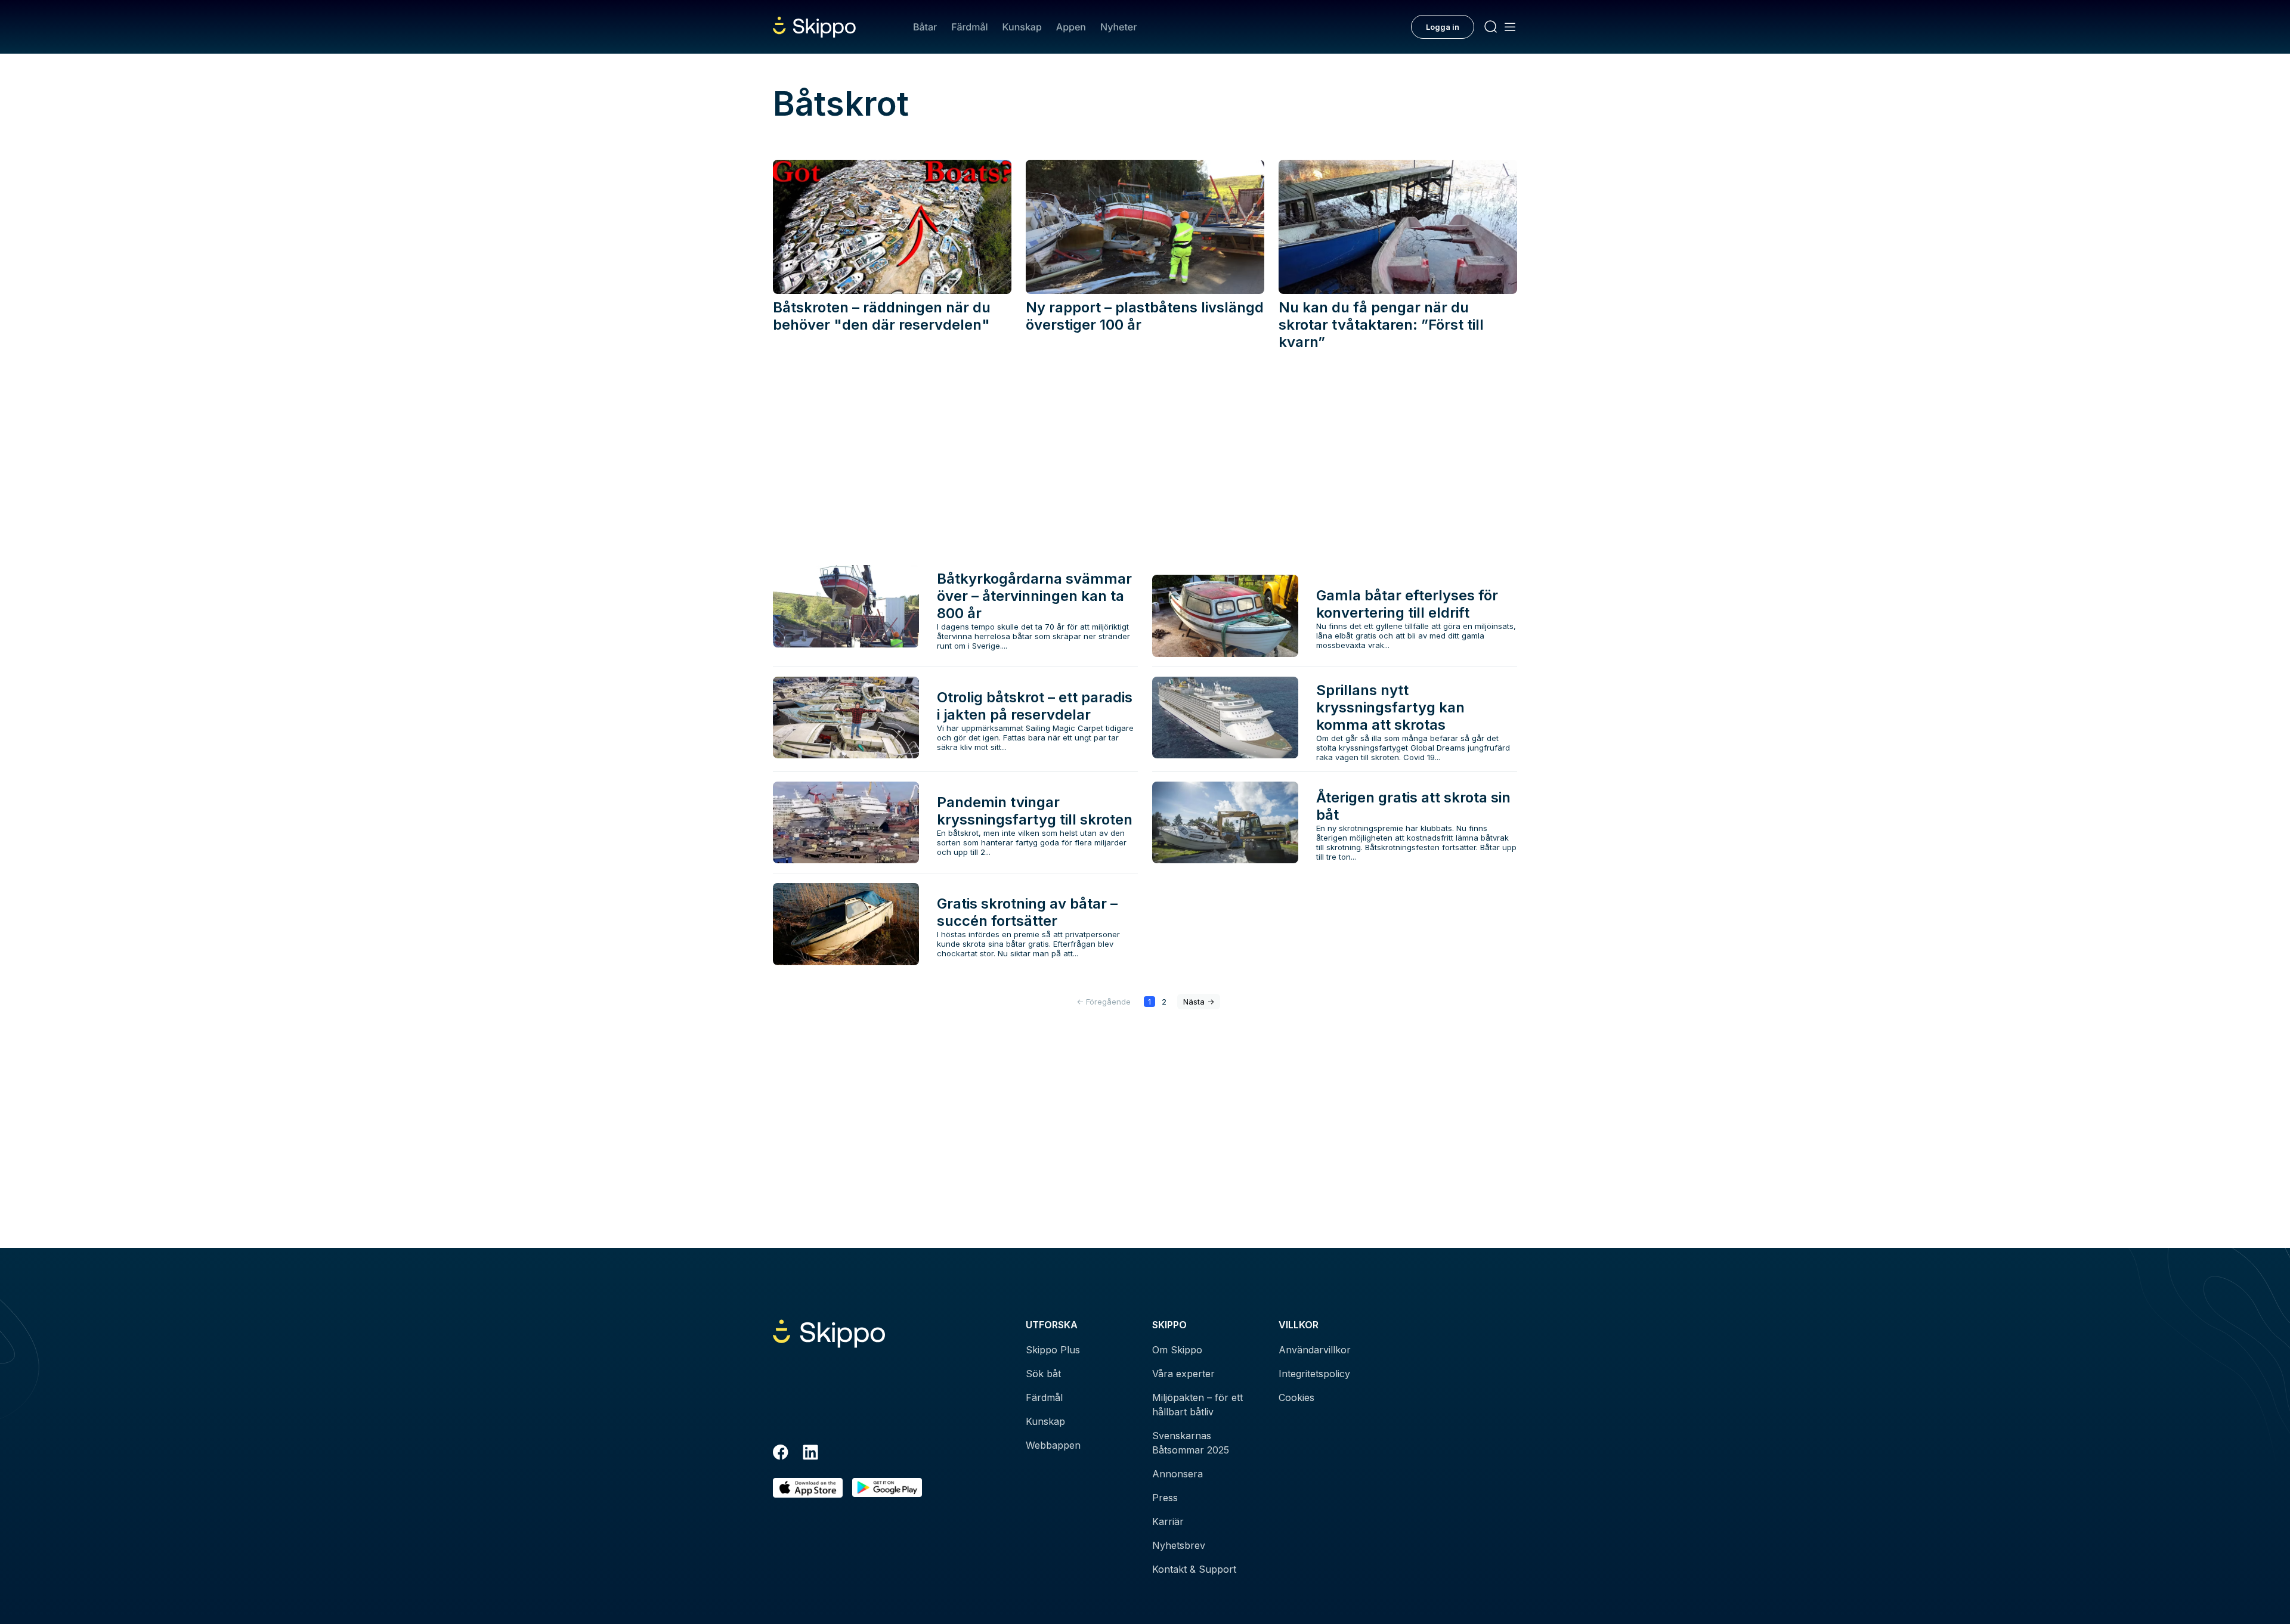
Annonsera (1178, 1474)
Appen (1071, 27)
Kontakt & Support (1194, 1569)
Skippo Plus (1053, 1350)
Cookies (1296, 1397)
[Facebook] (781, 1454)
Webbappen (1053, 1445)
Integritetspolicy (1314, 1374)
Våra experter (1183, 1374)
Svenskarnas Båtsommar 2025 (1191, 1443)
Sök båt (1043, 1374)
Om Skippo (1177, 1350)
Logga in (1443, 27)
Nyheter (1118, 27)
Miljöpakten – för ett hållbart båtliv (1197, 1405)
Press (1165, 1498)
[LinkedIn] (810, 1454)
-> (1199, 1002)
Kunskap (1022, 27)
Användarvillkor (1315, 1350)
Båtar (925, 27)
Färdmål (969, 27)
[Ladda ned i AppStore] (808, 1488)
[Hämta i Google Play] (887, 1488)
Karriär (1168, 1521)
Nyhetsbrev (1179, 1545)
